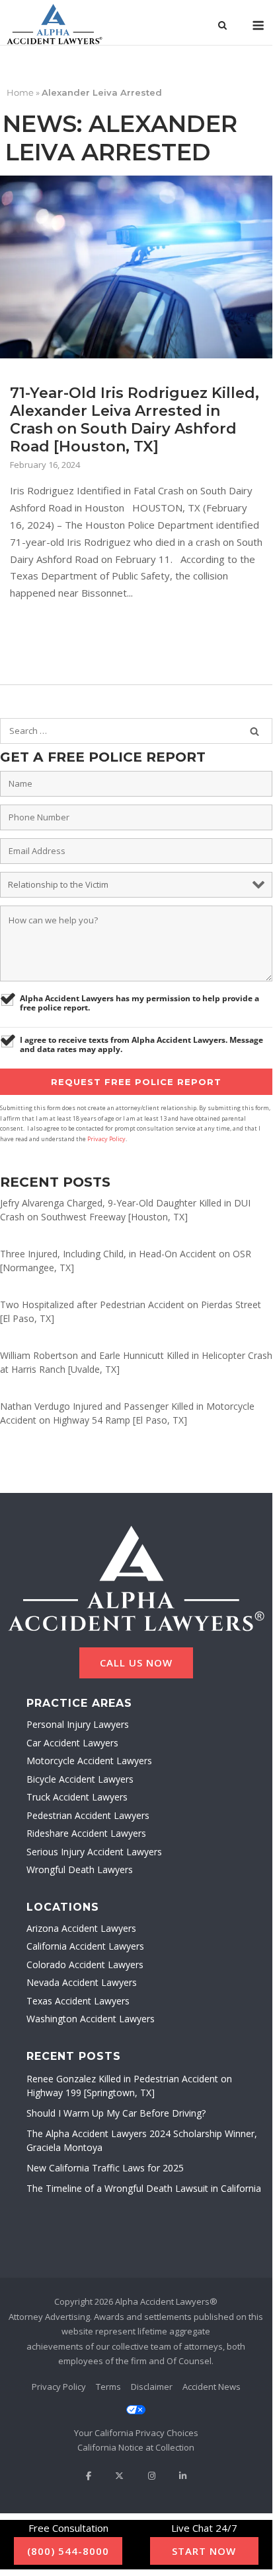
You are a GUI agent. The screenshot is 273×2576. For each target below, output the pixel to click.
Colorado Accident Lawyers (85, 1965)
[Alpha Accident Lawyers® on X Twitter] (119, 2476)
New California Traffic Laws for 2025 (105, 2168)
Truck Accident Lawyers (77, 1797)
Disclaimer (152, 2387)
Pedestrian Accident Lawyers (88, 1815)
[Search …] (254, 731)
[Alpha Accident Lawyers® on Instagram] (151, 2476)
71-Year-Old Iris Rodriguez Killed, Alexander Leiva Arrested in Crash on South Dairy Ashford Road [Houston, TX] (135, 420)
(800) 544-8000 (68, 2551)
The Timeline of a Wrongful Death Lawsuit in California (144, 2188)
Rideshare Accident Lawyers (86, 1833)
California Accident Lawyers (85, 1946)
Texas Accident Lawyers (78, 2001)
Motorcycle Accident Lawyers (89, 1761)
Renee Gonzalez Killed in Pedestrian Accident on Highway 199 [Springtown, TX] (129, 2086)
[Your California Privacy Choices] (136, 2422)
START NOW (204, 2551)
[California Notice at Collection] (136, 2448)
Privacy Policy (106, 1139)
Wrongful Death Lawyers (80, 1869)
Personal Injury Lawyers (78, 1724)
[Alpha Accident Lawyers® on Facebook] (89, 2476)
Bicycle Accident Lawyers (80, 1779)
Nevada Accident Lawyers (82, 1982)
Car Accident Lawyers (72, 1743)
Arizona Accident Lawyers (81, 1928)
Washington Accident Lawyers (91, 2019)
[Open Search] (222, 26)
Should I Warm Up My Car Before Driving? (116, 2113)
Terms (108, 2387)
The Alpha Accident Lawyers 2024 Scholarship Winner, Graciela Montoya (142, 2140)
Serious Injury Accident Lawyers (94, 1852)
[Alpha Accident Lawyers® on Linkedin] (183, 2476)
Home (20, 92)
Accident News (212, 2387)
